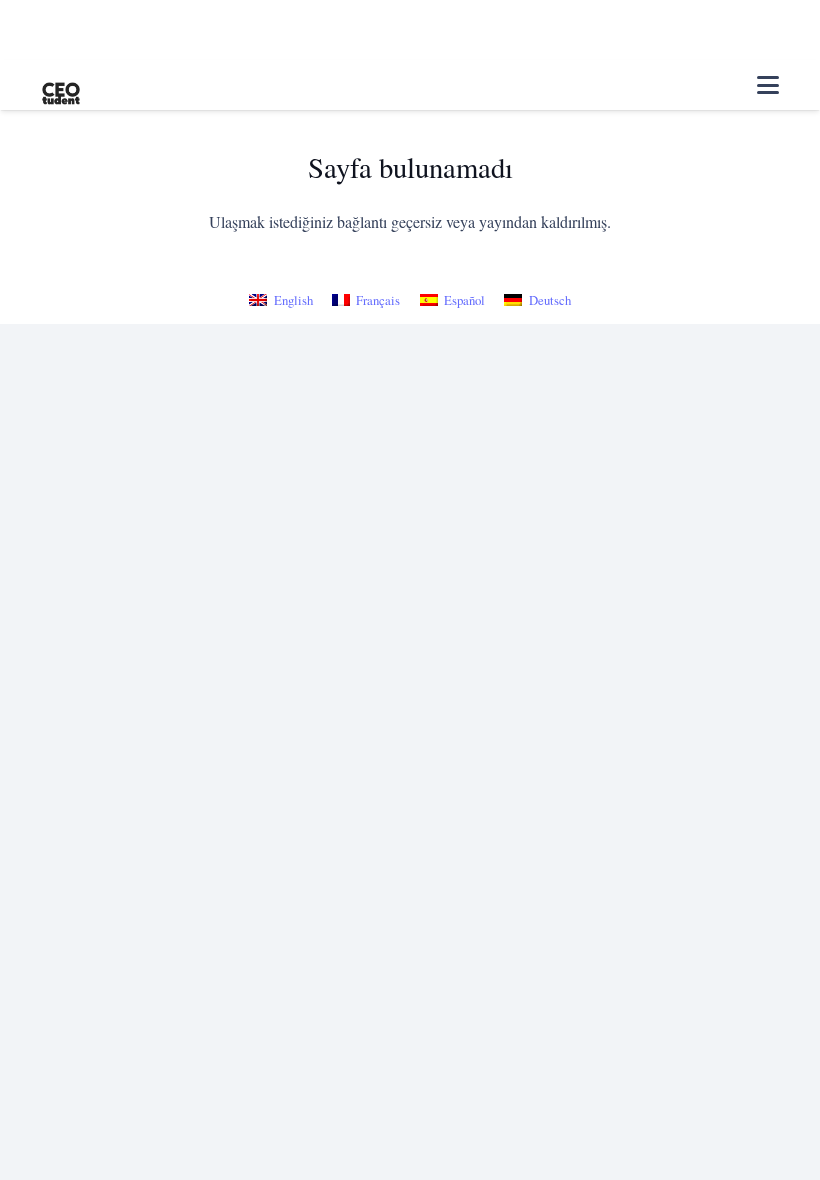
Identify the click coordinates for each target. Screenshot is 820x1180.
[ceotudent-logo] (61, 85)
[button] (768, 85)
